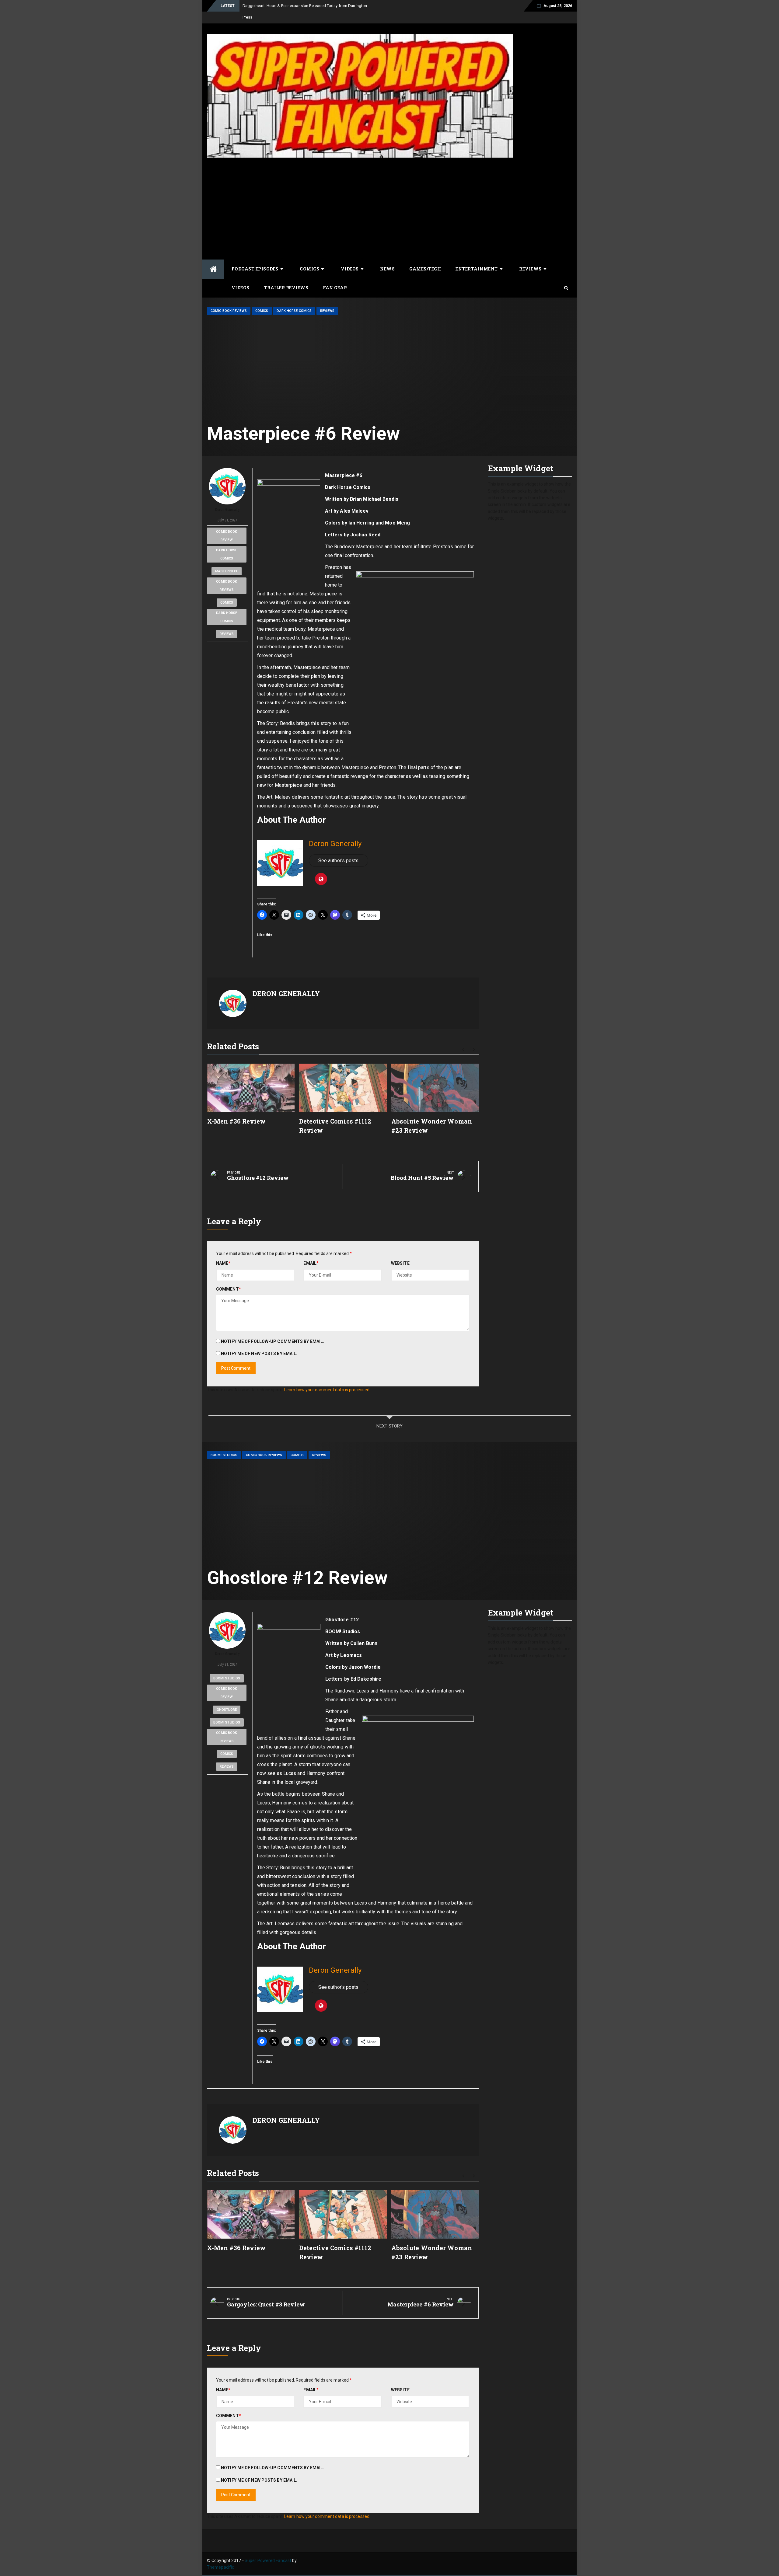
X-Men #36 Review (237, 1110)
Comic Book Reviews (229, 299)
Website (400, 1252)
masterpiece (227, 560)
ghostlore (227, 1698)
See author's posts (339, 849)
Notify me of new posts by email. (259, 1342)
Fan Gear (335, 276)
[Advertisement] (389, 196)
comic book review (227, 524)
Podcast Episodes (255, 257)
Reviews (530, 257)
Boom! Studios (224, 1443)
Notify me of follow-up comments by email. (272, 1330)
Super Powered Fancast (268, 2549)
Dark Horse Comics (294, 299)
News (387, 257)
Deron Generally (227, 498)
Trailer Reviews (286, 276)
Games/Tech (425, 257)
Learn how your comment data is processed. (327, 1378)
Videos (350, 257)
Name (223, 1252)
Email (311, 1252)
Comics (309, 257)
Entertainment (477, 257)
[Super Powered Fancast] (213, 258)
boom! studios (227, 1667)
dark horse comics (227, 543)
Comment (229, 1278)
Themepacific (220, 2556)
